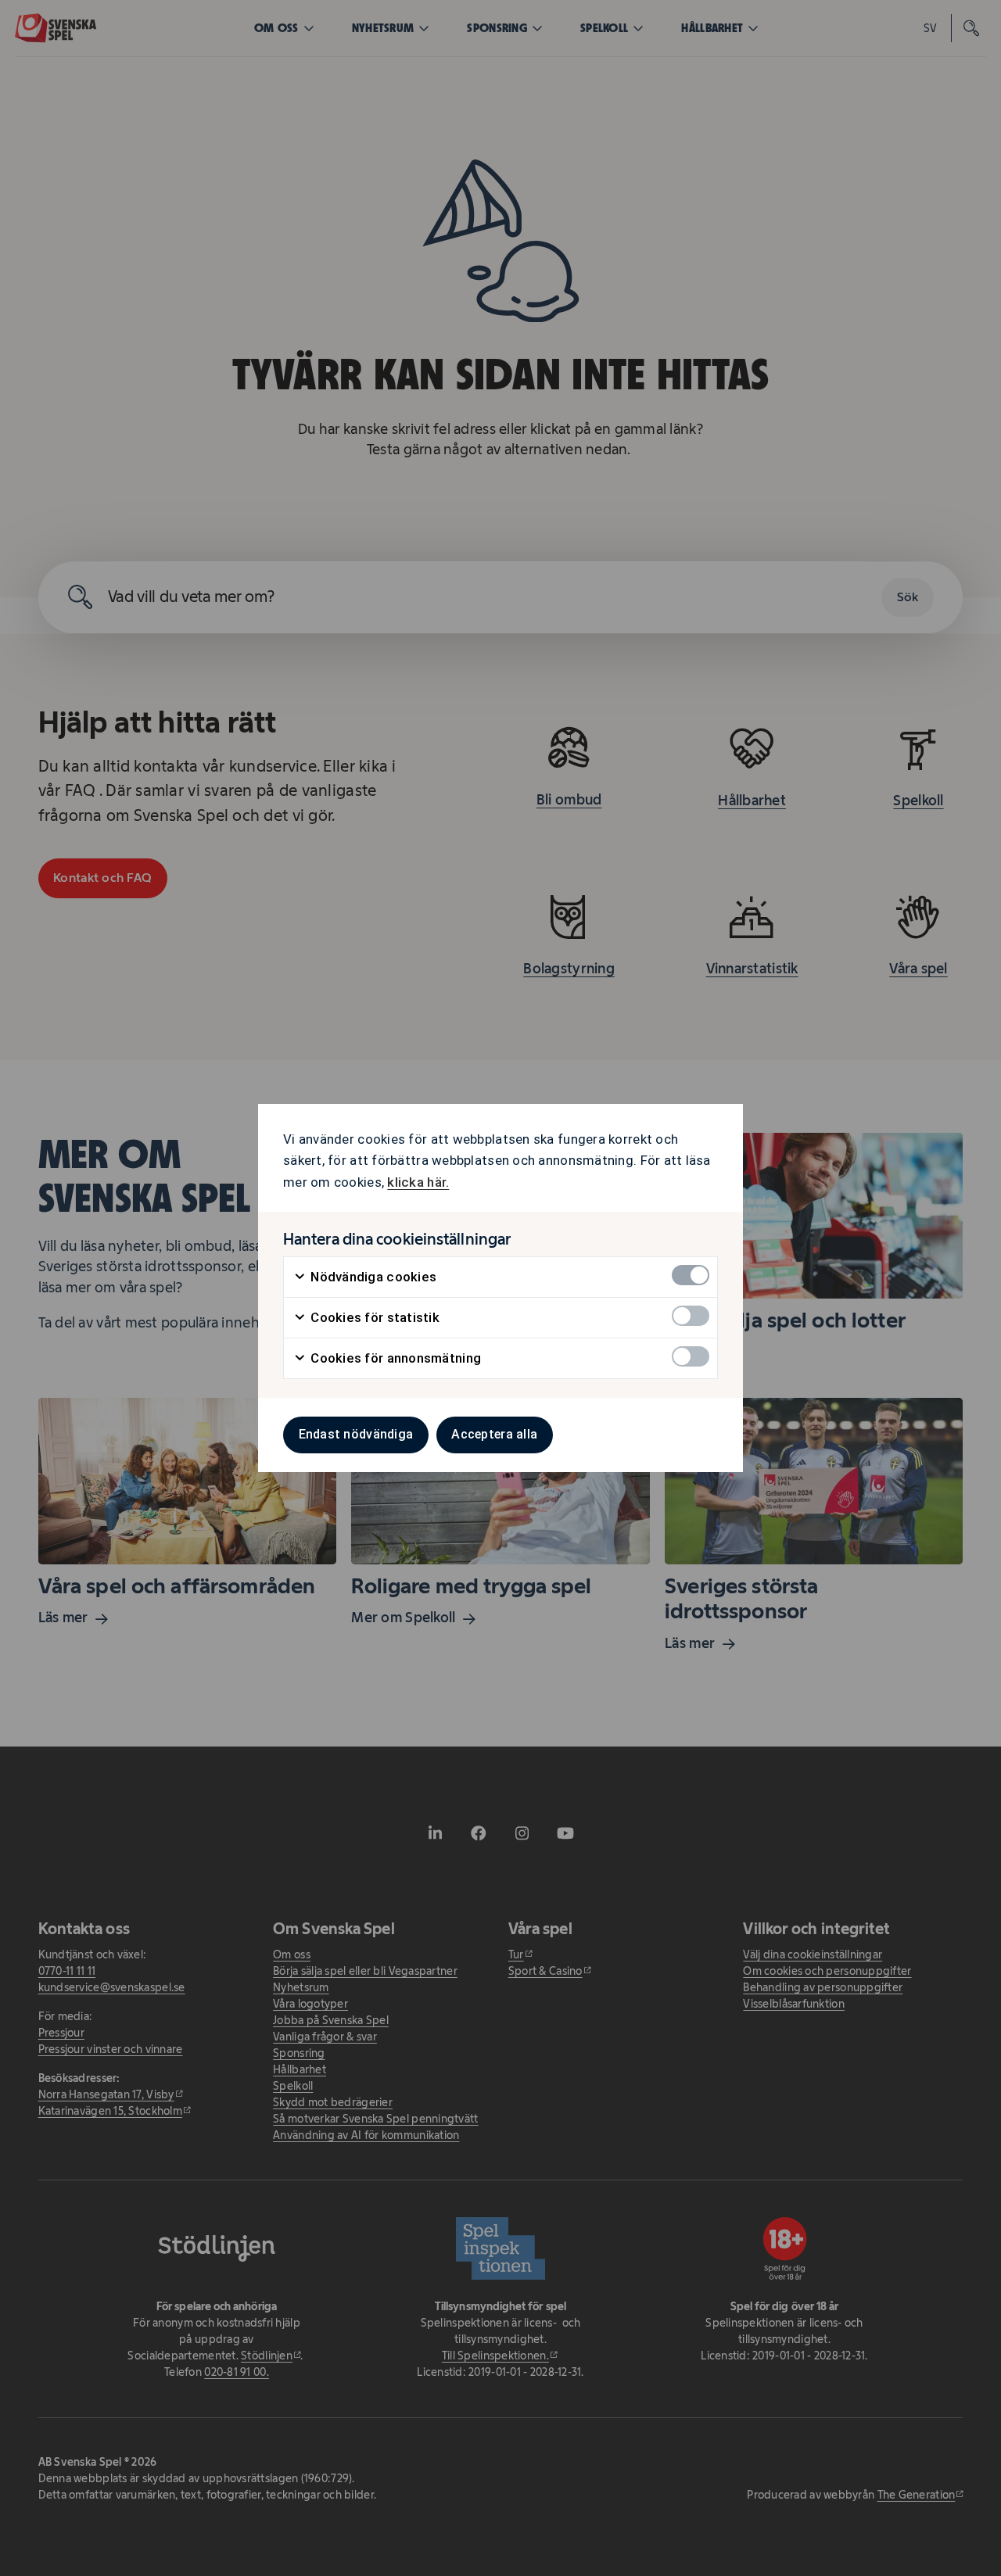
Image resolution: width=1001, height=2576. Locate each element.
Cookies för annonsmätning (394, 1358)
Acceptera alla (494, 1434)
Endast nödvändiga (356, 1434)
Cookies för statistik (373, 1317)
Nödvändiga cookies (372, 1277)
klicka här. (418, 1182)
